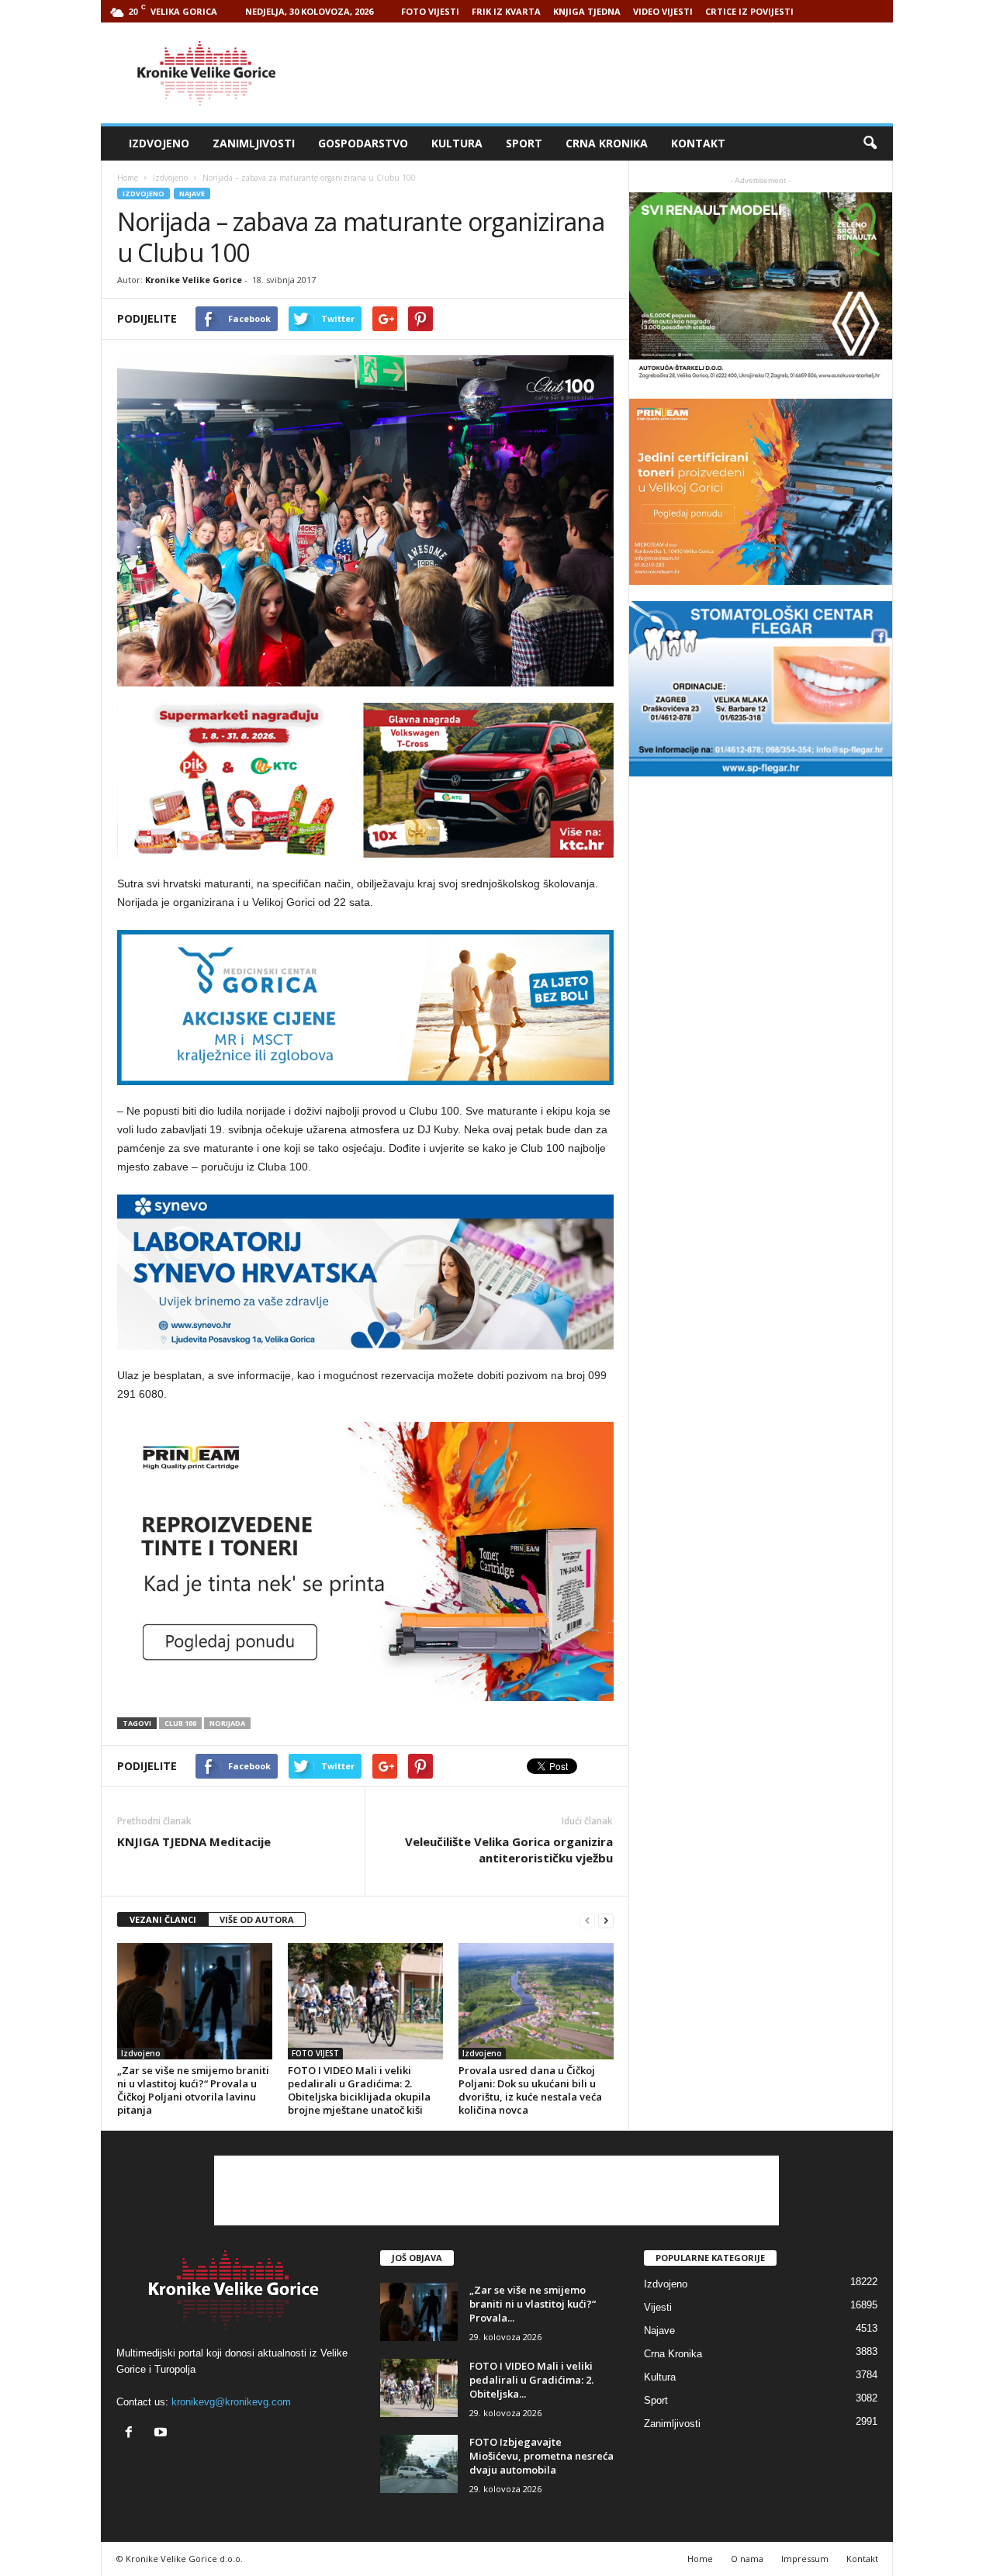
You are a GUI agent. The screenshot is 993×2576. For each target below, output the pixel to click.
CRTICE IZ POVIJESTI (749, 11)
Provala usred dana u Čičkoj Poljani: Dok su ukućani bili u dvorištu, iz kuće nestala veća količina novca (530, 2090)
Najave (192, 194)
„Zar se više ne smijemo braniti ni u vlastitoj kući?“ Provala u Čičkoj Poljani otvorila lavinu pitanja (193, 2090)
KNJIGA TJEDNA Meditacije (194, 1841)
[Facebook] (132, 2434)
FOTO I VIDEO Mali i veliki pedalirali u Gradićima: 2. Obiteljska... (531, 2380)
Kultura (457, 143)
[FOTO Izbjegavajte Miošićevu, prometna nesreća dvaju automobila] (419, 2464)
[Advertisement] (611, 73)
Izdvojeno (159, 143)
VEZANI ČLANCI (163, 1919)
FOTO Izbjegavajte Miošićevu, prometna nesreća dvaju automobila (541, 2456)
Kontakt (698, 143)
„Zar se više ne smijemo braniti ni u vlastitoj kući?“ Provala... (533, 2304)
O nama (747, 2559)
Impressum (805, 2559)
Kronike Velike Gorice (194, 280)
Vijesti (658, 2307)
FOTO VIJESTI (430, 11)
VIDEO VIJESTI (663, 11)
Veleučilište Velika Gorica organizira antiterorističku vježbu (509, 1850)
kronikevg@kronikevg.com (231, 2402)
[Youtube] (163, 2434)
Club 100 (180, 1723)
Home (128, 178)
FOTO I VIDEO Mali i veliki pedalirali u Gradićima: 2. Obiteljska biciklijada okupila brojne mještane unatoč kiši (359, 2090)
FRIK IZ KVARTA (506, 11)
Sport (524, 143)
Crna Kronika (607, 143)
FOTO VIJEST (315, 2053)
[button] (870, 143)
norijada (227, 1723)
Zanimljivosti (254, 143)
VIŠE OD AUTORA (257, 1919)
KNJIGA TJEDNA (587, 11)
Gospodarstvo (363, 143)
